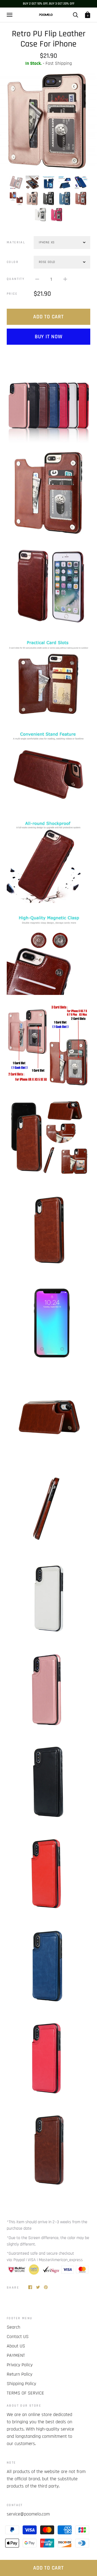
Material (16, 242)
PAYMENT (16, 2355)
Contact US (18, 2337)
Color (13, 262)
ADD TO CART (48, 2568)
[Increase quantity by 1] (65, 279)
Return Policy (20, 2374)
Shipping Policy (21, 2384)
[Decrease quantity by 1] (37, 279)
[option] (48, 121)
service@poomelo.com (28, 2514)
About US (16, 2346)
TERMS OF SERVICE (25, 2393)
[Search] (75, 15)
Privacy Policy (20, 2365)
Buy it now (49, 337)
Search (13, 2327)
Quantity (16, 279)
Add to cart (48, 317)
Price (12, 294)
